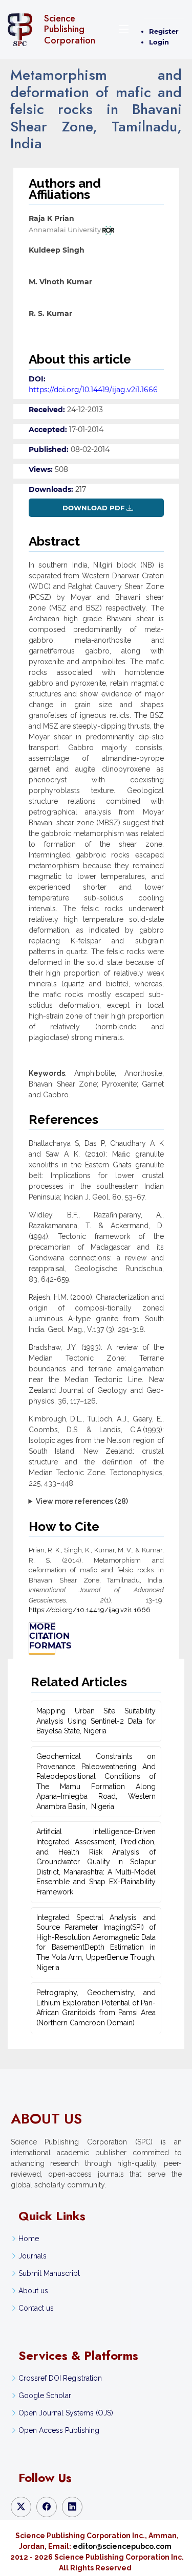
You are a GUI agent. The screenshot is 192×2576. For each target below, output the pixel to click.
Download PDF (93, 508)
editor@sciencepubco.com (122, 2546)
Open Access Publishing (59, 2430)
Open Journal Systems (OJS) (66, 2413)
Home (29, 2239)
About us (33, 2291)
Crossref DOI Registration (60, 2378)
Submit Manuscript (49, 2273)
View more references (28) (82, 1501)
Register (164, 31)
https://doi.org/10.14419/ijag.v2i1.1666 (93, 390)
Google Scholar (45, 2396)
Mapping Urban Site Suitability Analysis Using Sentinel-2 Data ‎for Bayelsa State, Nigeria (96, 1721)
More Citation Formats (42, 1636)
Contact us (36, 2308)
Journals (33, 2256)
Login (159, 42)
